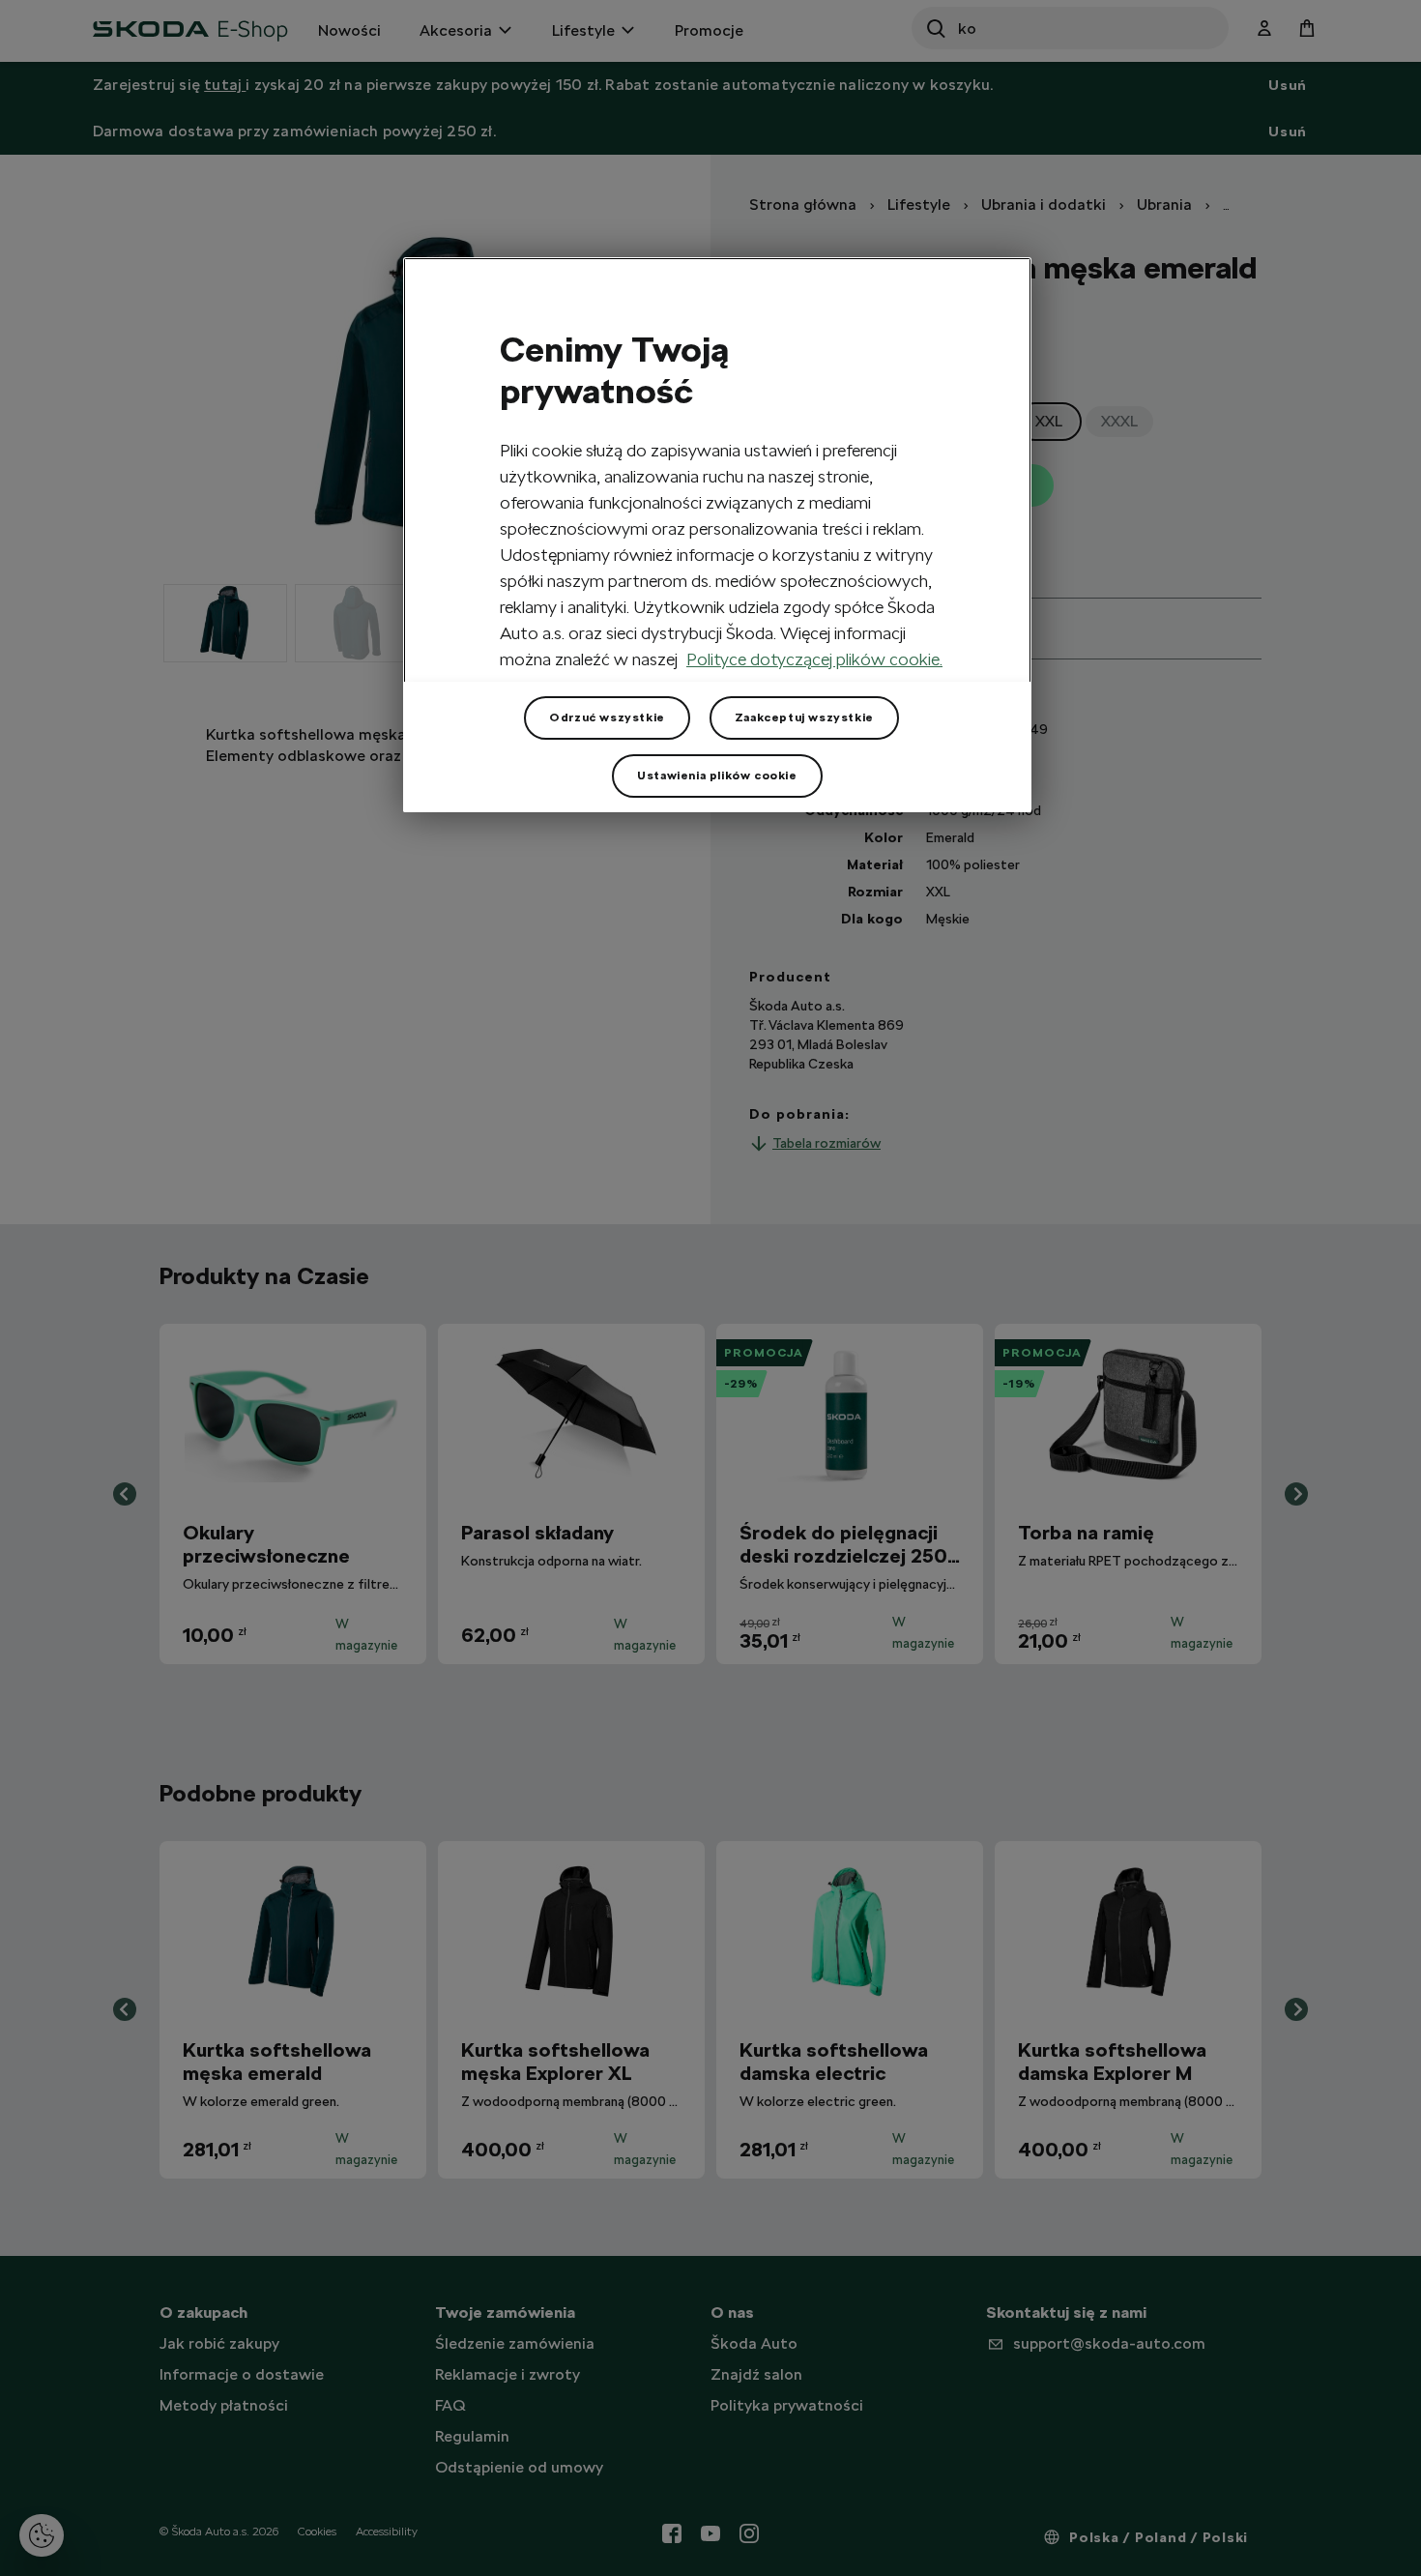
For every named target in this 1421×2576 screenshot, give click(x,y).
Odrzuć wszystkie (607, 717)
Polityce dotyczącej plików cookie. (814, 659)
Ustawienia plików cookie (717, 776)
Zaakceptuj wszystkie (804, 717)
